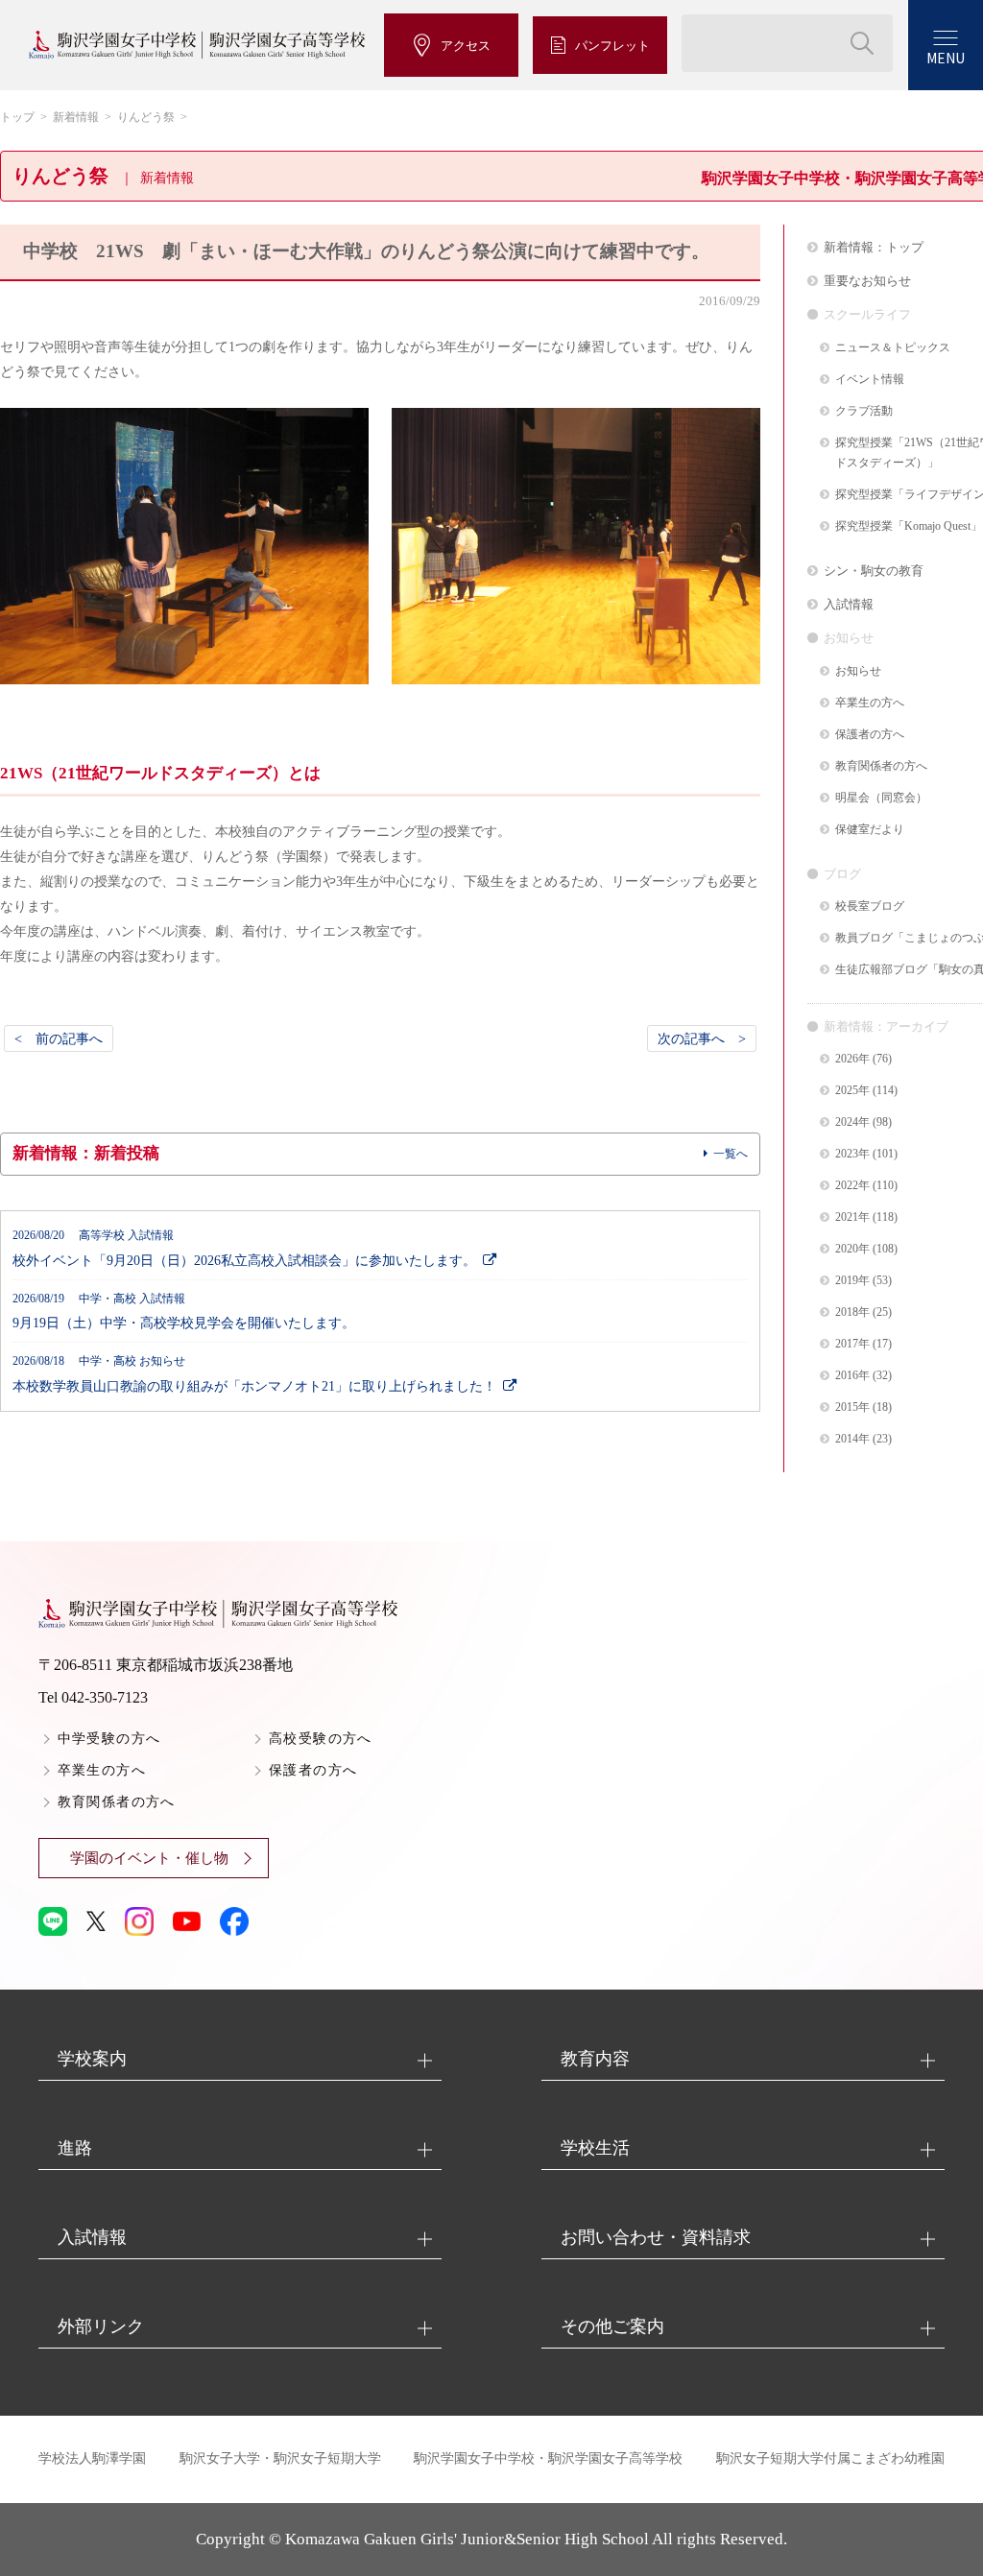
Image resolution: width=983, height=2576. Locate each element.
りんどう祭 (146, 117)
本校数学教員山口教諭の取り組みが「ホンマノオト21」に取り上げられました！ (254, 1374)
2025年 (852, 1091)
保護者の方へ (870, 735)
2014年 (852, 1439)
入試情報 (849, 604)
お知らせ (858, 671)
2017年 (852, 1344)
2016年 (852, 1376)
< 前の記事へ (59, 1038)
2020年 (852, 1249)
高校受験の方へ (321, 1739)
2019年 (852, 1281)
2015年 (852, 1407)
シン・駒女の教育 (874, 571)
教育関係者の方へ (881, 766)
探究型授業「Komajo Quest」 (909, 526)
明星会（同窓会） (881, 798)
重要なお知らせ (867, 281)
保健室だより (870, 830)
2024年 (852, 1122)
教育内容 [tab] (595, 2059)
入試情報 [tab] (92, 2237)
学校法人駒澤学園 (92, 2458)
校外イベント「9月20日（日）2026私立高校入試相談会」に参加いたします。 (244, 1249)
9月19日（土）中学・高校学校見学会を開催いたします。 (184, 1312)
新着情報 (76, 117)
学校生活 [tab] (595, 2148)
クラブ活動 (864, 411)
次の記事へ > (702, 1038)
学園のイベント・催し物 (149, 1858)
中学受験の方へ (109, 1739)
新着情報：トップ (874, 247)
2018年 (852, 1312)
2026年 (852, 1059)
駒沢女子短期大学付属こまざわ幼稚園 (830, 2458)
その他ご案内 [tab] (612, 2326)
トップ (17, 117)
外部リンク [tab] (101, 2326)
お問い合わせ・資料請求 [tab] (656, 2237)
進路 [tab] (75, 2148)
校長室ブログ (870, 906)
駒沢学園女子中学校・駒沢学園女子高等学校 (548, 2458)
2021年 (852, 1217)
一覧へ (731, 1154)
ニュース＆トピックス (893, 348)
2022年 (852, 1186)
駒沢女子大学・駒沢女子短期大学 (280, 2458)
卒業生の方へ (870, 703)
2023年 (852, 1154)
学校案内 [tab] (92, 2059)
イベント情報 (870, 380)
